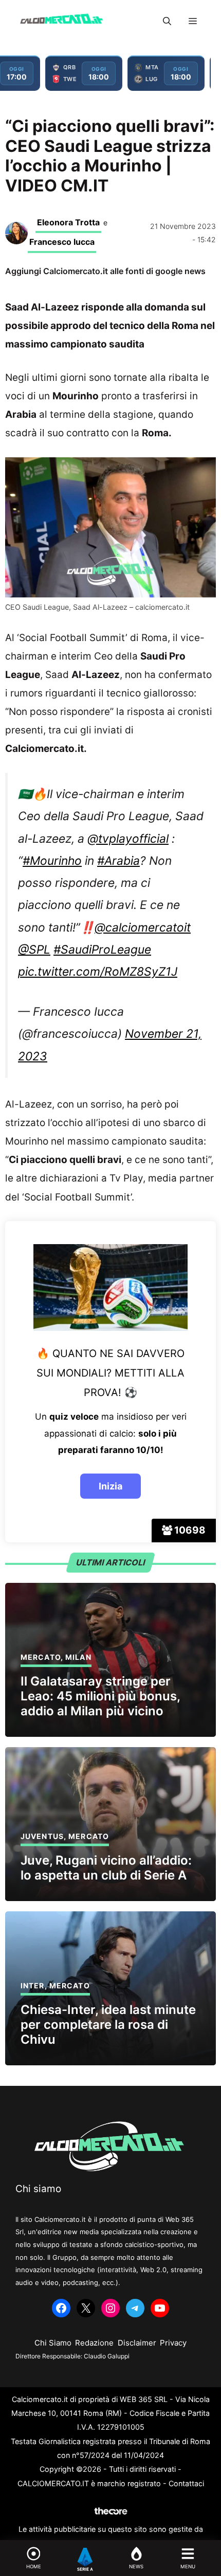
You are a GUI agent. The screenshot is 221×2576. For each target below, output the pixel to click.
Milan (78, 1657)
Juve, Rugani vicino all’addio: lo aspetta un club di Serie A (106, 1868)
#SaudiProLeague (102, 950)
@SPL (34, 950)
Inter (33, 1986)
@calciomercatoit (143, 927)
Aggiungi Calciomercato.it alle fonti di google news (105, 271)
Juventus (42, 1836)
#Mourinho (52, 861)
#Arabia (118, 861)
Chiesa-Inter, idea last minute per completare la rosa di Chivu (108, 2025)
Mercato (41, 1657)
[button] (167, 21)
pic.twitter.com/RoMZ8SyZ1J (98, 972)
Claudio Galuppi (107, 2356)
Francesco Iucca (62, 242)
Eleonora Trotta (68, 222)
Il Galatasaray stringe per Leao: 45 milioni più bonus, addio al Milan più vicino (100, 1696)
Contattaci (186, 2483)
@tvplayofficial (128, 839)
